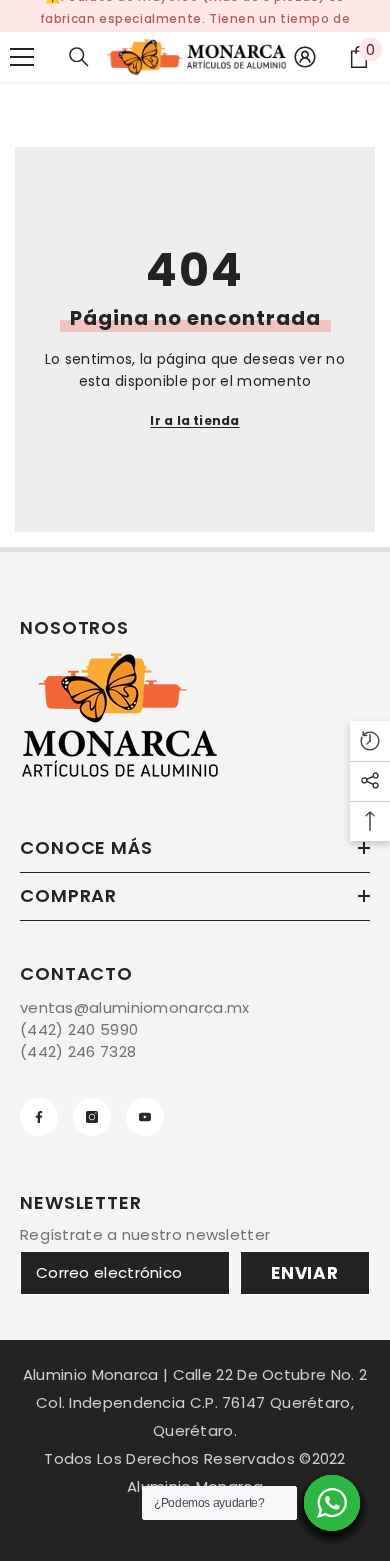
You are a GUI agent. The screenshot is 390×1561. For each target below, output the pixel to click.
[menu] (22, 57)
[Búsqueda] (79, 57)
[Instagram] (92, 1117)
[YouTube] (145, 1117)
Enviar (305, 1273)
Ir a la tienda (194, 420)
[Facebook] (39, 1117)
